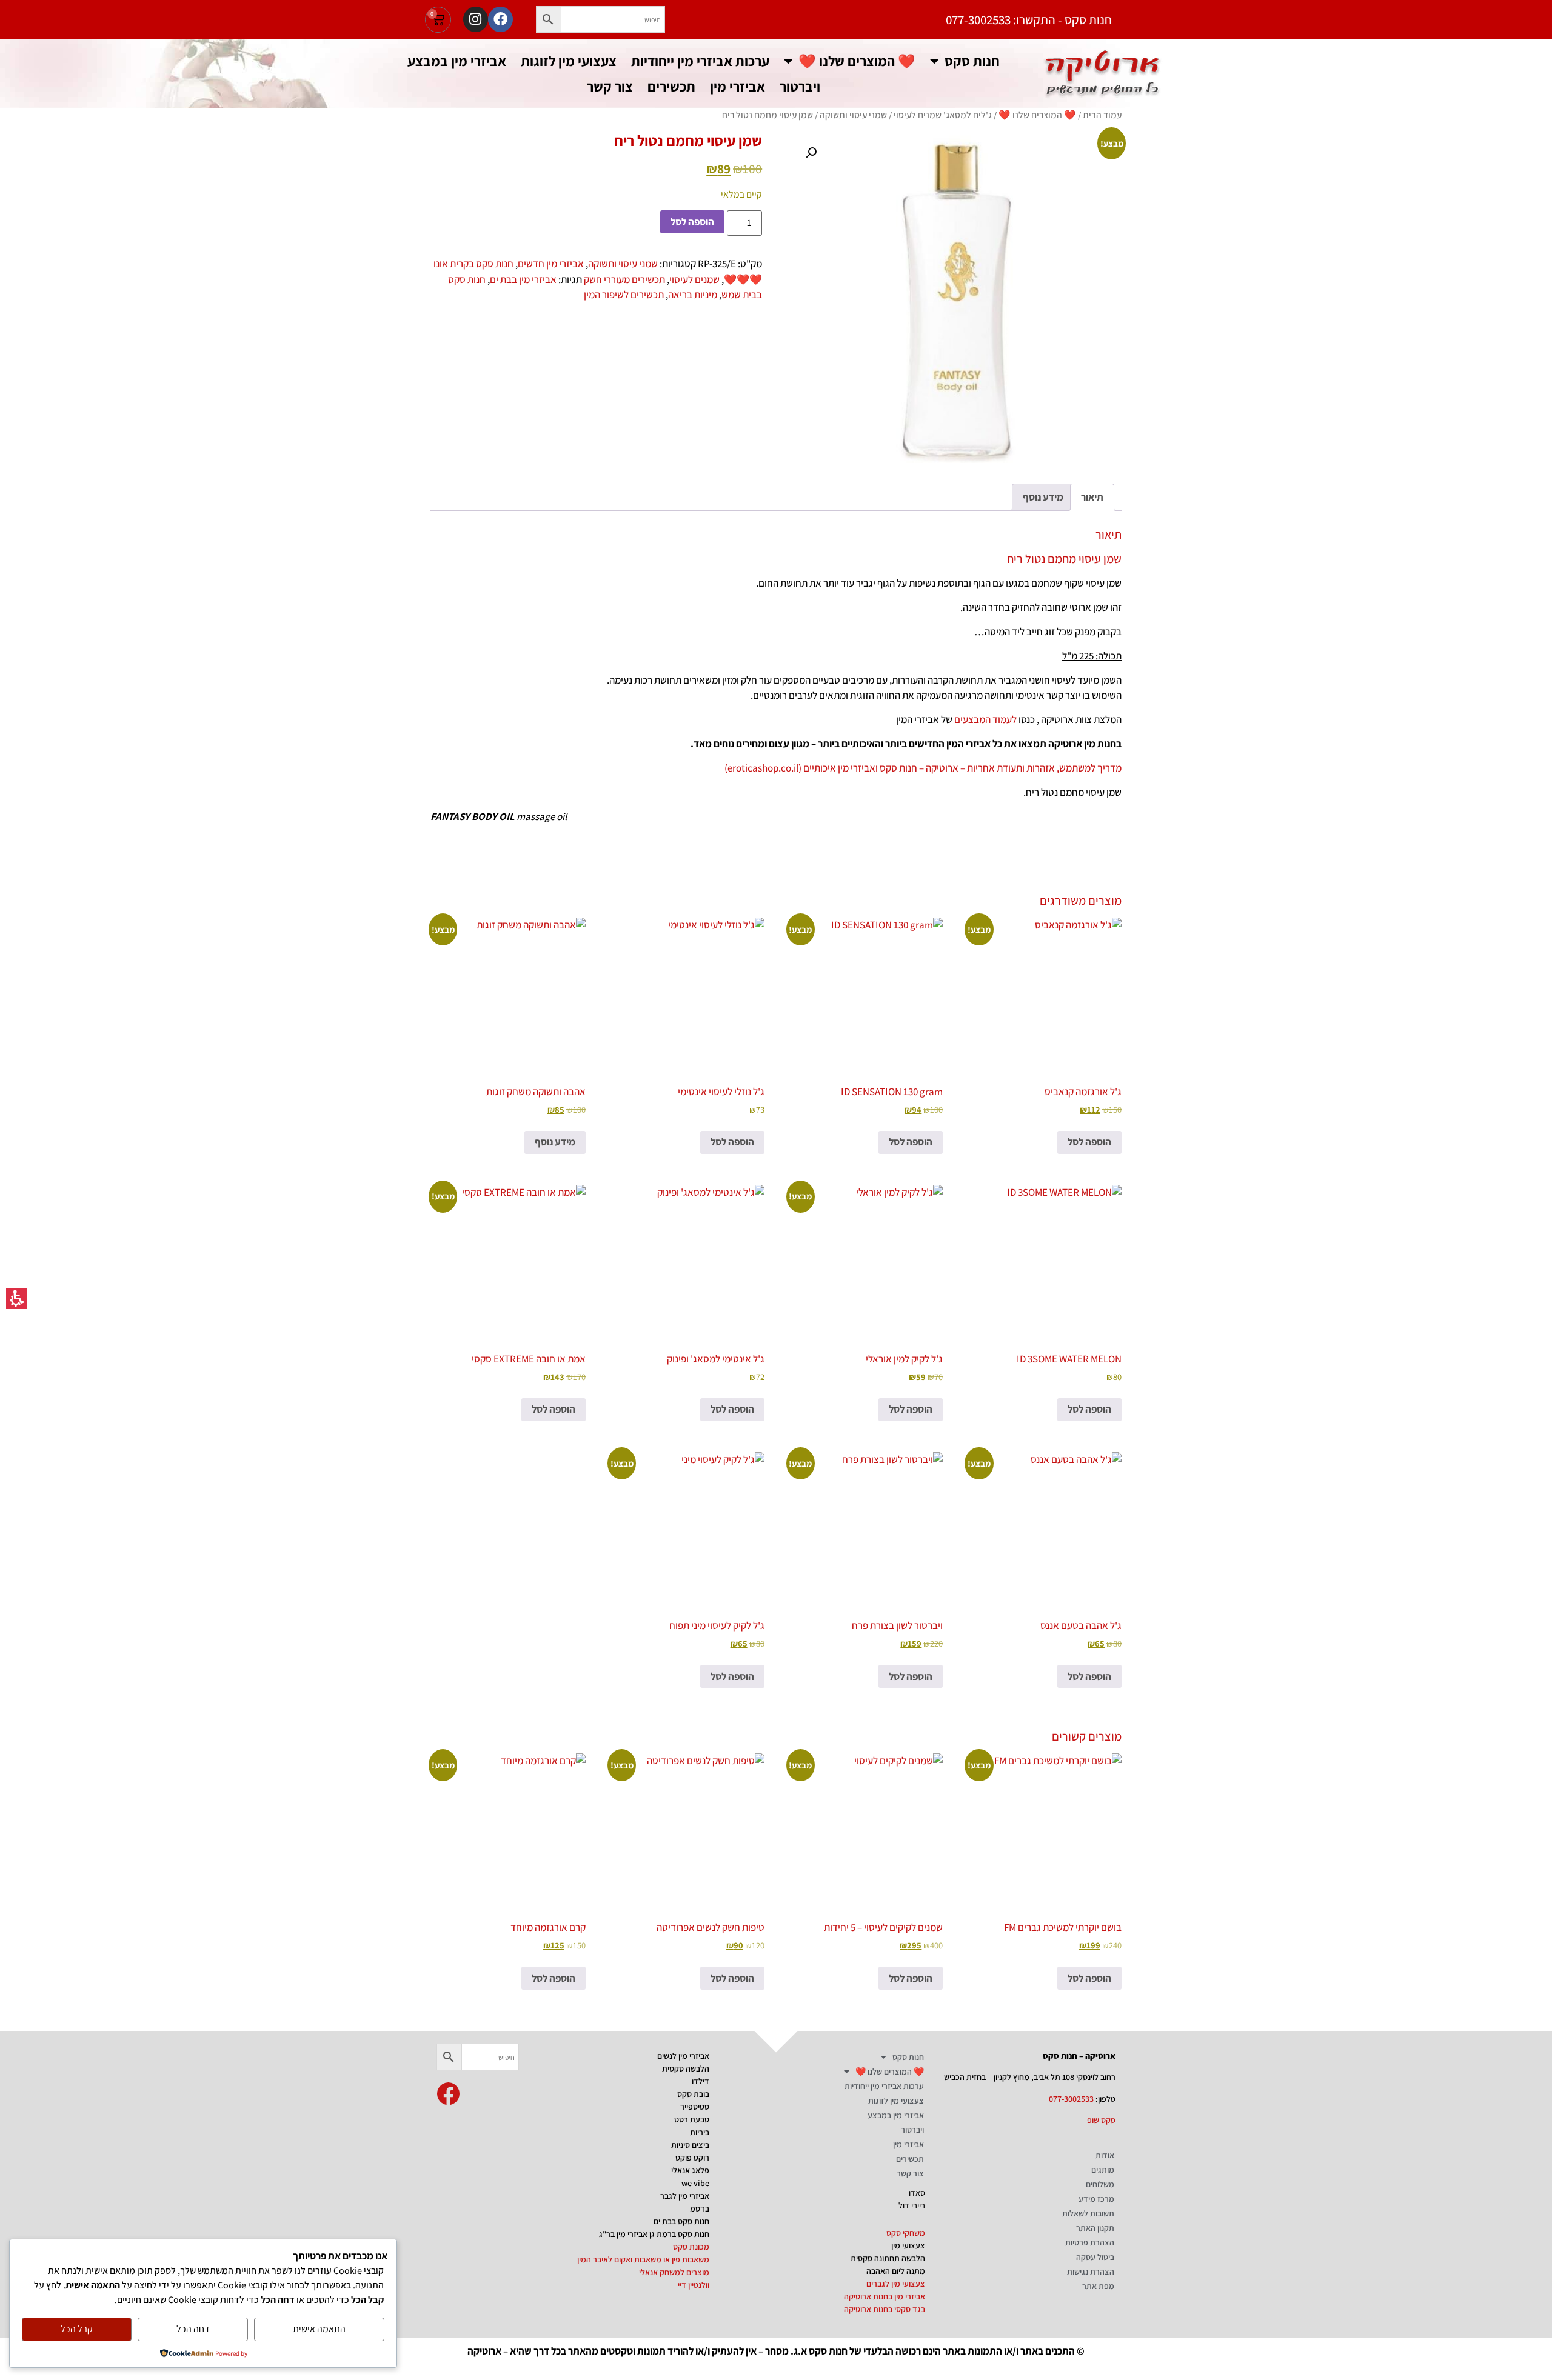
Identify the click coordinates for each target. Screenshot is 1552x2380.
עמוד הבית (1102, 115)
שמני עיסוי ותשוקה (853, 115)
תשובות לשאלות (1088, 2213)
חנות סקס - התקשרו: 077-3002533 (1029, 20)
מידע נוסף (555, 1142)
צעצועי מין (908, 2245)
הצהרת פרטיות (1090, 2242)
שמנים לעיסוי (694, 279)
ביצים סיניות (690, 2145)
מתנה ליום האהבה (896, 2271)
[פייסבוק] (500, 19)
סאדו (917, 2193)
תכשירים (671, 86)
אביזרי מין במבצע (457, 61)
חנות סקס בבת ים (681, 2221)
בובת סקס (693, 2094)
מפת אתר (1098, 2286)
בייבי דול (912, 2205)
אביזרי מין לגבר (685, 2196)
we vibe (695, 2183)
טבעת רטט (692, 2119)
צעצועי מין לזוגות (569, 61)
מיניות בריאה (693, 295)
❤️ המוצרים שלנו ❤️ (857, 61)
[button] (549, 19)
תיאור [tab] (1092, 497)
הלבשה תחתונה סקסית (888, 2258)
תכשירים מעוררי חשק (624, 279)
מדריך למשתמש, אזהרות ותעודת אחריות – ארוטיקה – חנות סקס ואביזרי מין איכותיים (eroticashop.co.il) (923, 768)
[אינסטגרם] (476, 19)
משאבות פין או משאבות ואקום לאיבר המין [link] (643, 2259)
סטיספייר (695, 2107)
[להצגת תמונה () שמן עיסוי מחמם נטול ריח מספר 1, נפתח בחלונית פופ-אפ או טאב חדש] (956, 297)
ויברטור (800, 86)
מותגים (1103, 2170)
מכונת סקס (691, 2247)
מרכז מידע (1096, 2199)
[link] (448, 2094)
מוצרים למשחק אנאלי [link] (674, 2272)
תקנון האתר (1095, 2228)
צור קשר (610, 86)
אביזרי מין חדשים (551, 264)
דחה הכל (193, 2329)
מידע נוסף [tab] (1043, 497)
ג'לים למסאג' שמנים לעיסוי (943, 115)
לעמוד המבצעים (985, 719)
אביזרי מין (738, 86)
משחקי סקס (906, 2233)
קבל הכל (77, 2329)
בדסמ (700, 2208)
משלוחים (1100, 2184)
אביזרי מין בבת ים (523, 279)
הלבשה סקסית (686, 2068)
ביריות (700, 2132)
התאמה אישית (319, 2329)
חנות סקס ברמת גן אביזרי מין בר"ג (654, 2234)
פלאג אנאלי (690, 2170)
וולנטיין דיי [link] (694, 2285)
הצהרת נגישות (1091, 2272)
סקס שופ (1101, 2120)
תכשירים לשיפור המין (624, 295)
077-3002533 (1071, 2099)
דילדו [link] (701, 2081)
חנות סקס (972, 61)
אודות (1105, 2155)
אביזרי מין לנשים (683, 2056)
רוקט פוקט (692, 2158)
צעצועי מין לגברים (896, 2284)
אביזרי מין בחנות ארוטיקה (885, 2296)
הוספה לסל (692, 222)
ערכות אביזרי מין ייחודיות (700, 61)
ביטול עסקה (1095, 2257)
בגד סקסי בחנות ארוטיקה (885, 2309)
